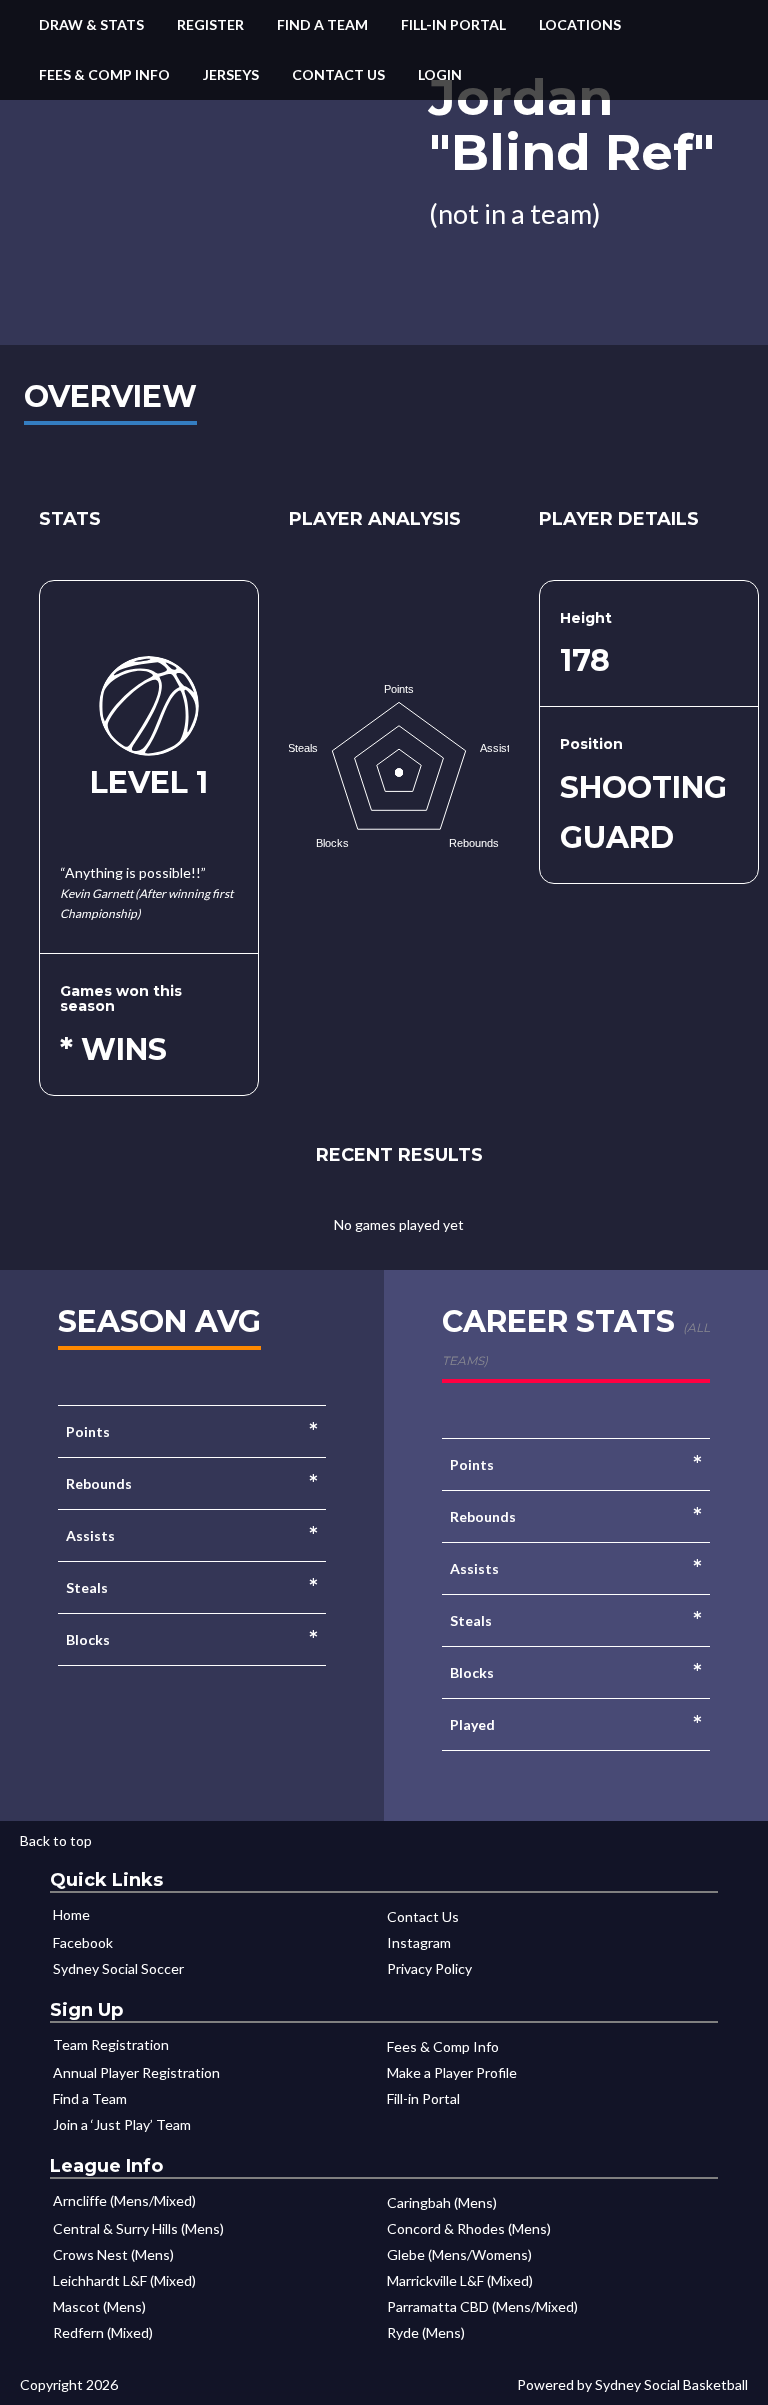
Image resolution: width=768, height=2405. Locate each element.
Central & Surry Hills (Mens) (138, 2228)
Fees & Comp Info (104, 74)
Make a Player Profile (452, 2072)
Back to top (56, 1840)
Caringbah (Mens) (442, 2202)
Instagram (419, 1942)
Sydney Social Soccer (118, 1968)
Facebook (83, 1942)
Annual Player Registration (136, 2072)
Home (71, 1914)
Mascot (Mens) (99, 2306)
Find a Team (322, 24)
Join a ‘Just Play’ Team (122, 2124)
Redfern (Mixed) (103, 2332)
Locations (580, 24)
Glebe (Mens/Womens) (459, 2254)
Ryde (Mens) (426, 2332)
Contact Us (338, 74)
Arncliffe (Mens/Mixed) (124, 2200)
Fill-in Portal (453, 24)
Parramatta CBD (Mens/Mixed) (482, 2306)
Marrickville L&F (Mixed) (460, 2280)
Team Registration (111, 2044)
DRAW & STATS (91, 24)
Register (210, 24)
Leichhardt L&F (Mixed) (124, 2280)
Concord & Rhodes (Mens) (469, 2228)
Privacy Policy (429, 1968)
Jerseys (231, 74)
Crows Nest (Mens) (113, 2254)
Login (440, 74)
